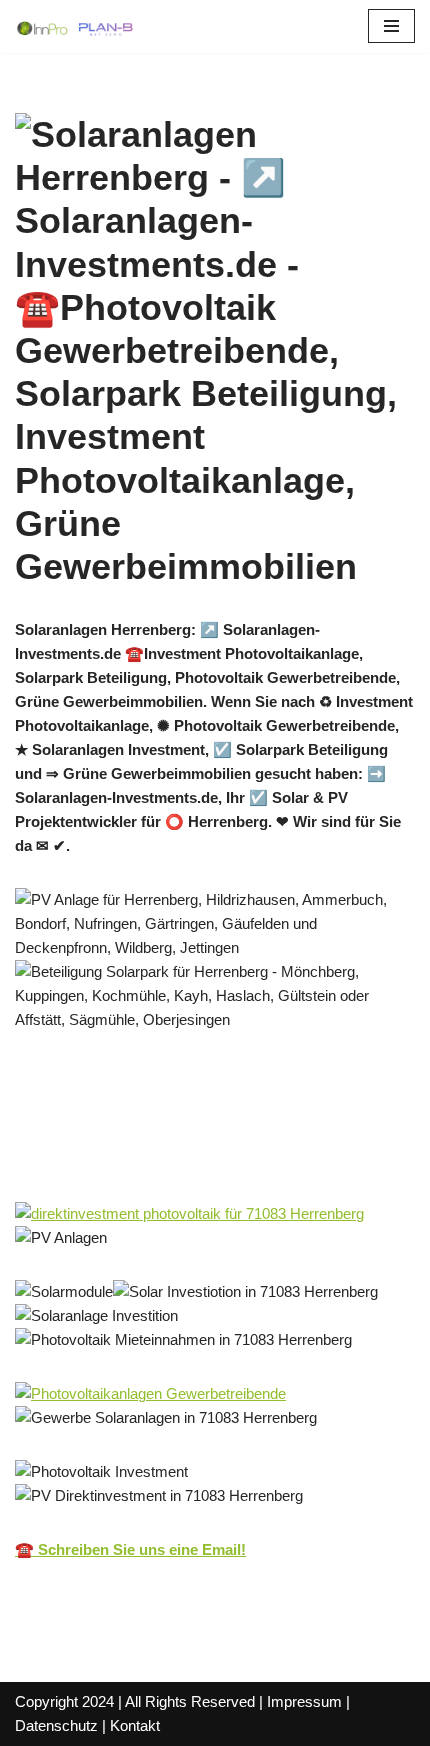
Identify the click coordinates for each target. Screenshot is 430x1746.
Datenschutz (56, 1725)
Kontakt (135, 1725)
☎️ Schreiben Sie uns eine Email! (130, 1549)
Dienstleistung (96, 1157)
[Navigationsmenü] (391, 26)
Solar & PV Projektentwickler (144, 1129)
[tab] (144, 1130)
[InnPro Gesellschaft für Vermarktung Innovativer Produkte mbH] (75, 26)
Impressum (304, 1701)
